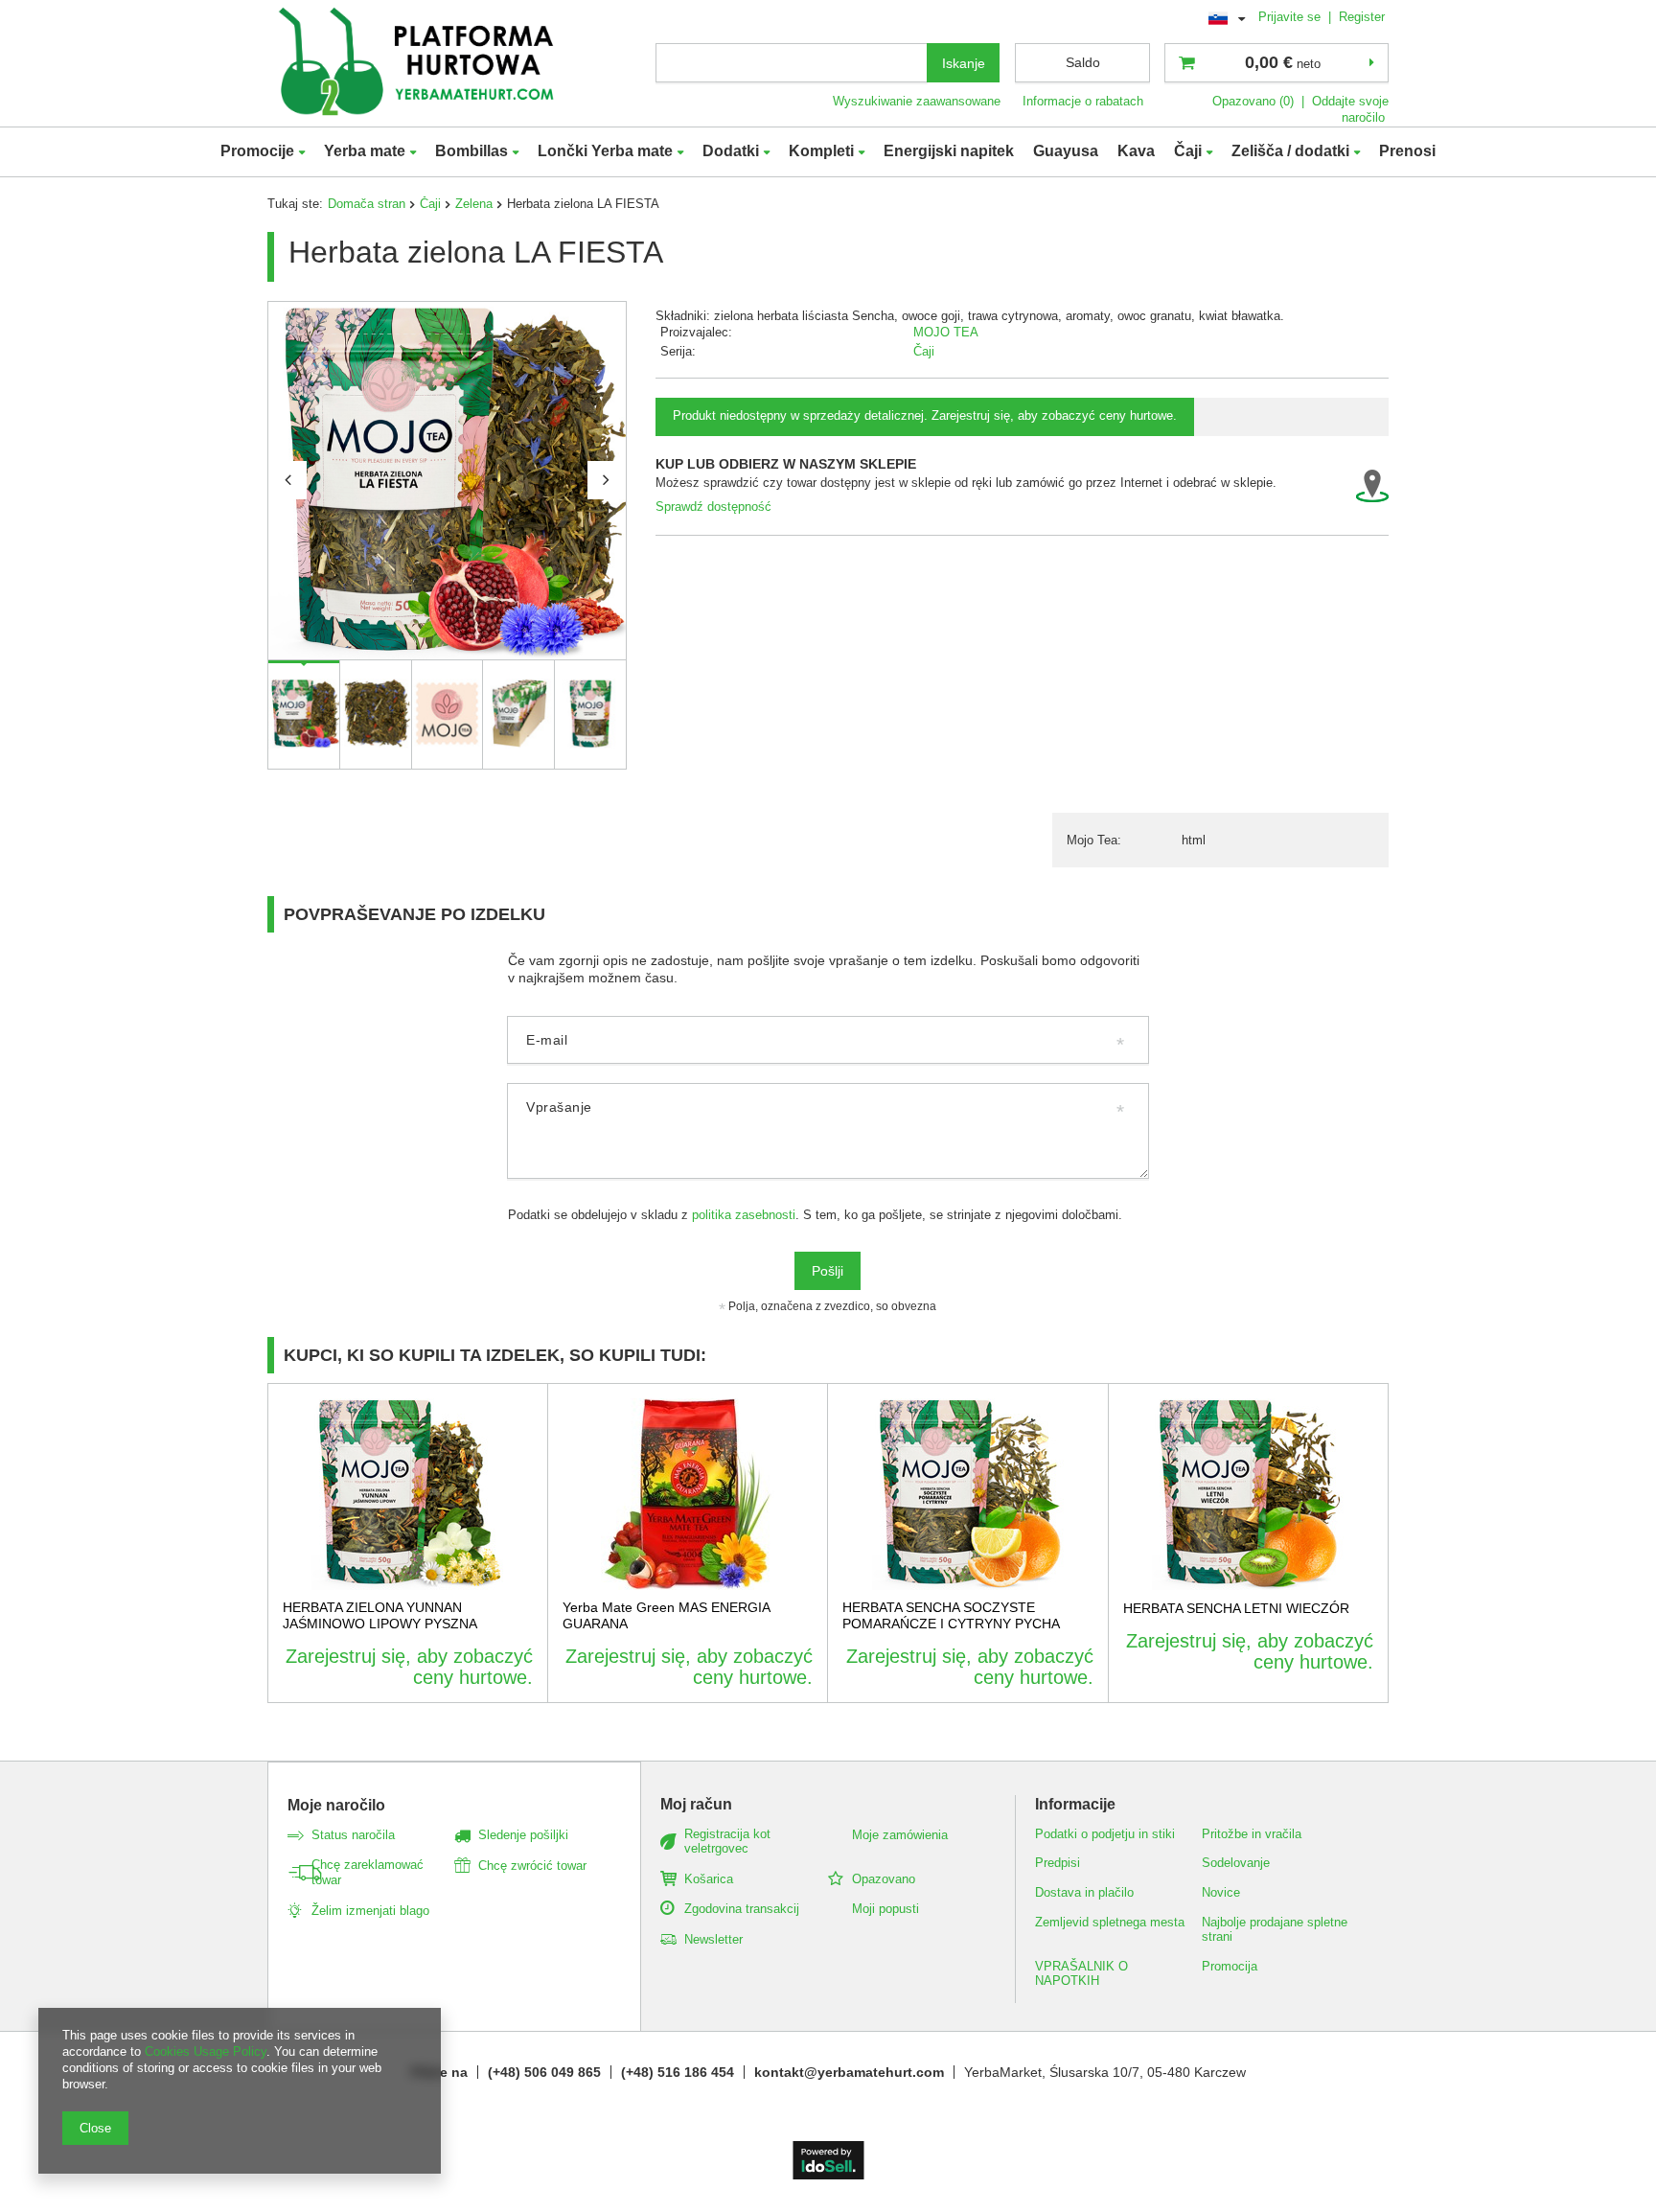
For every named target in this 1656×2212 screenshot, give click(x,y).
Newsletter (713, 1939)
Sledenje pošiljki (523, 1835)
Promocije (257, 151)
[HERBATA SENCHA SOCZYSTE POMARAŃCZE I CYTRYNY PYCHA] (968, 1494)
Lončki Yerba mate (605, 151)
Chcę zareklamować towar (368, 1872)
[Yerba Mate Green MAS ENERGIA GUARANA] (688, 1494)
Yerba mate (365, 151)
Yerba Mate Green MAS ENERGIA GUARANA (666, 1615)
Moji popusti (885, 1909)
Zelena (474, 204)
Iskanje (964, 63)
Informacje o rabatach (1083, 101)
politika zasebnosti (744, 1215)
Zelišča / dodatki (1290, 151)
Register (1362, 17)
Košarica (709, 1879)
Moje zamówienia (900, 1835)
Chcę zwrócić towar (532, 1866)
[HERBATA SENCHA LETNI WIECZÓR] (1249, 1494)
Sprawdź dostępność (713, 507)
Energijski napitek (949, 151)
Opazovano (884, 1879)
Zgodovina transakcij (742, 1909)
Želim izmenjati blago (370, 1911)
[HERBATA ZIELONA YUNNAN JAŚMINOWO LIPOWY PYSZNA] (408, 1494)
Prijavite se (1291, 17)
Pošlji (828, 1271)
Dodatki (731, 151)
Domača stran (367, 204)
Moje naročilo (336, 1805)
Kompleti (821, 151)
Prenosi (1407, 151)
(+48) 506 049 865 (544, 2072)
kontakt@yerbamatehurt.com (849, 2072)
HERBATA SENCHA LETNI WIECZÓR (1236, 1608)
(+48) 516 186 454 (678, 2072)
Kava (1136, 151)
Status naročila (353, 1835)
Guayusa (1066, 151)
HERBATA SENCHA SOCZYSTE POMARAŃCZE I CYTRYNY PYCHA (951, 1615)
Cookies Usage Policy (206, 2051)
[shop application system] (828, 2175)
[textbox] (792, 63)
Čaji (1188, 151)
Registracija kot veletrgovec (727, 1842)
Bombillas (471, 151)
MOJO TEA (946, 332)
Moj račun (696, 1804)
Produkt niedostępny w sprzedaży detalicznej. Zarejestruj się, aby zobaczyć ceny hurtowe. (925, 415)
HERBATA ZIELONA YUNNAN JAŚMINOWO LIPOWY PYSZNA (380, 1615)
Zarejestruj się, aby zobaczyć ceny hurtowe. (409, 1667)
